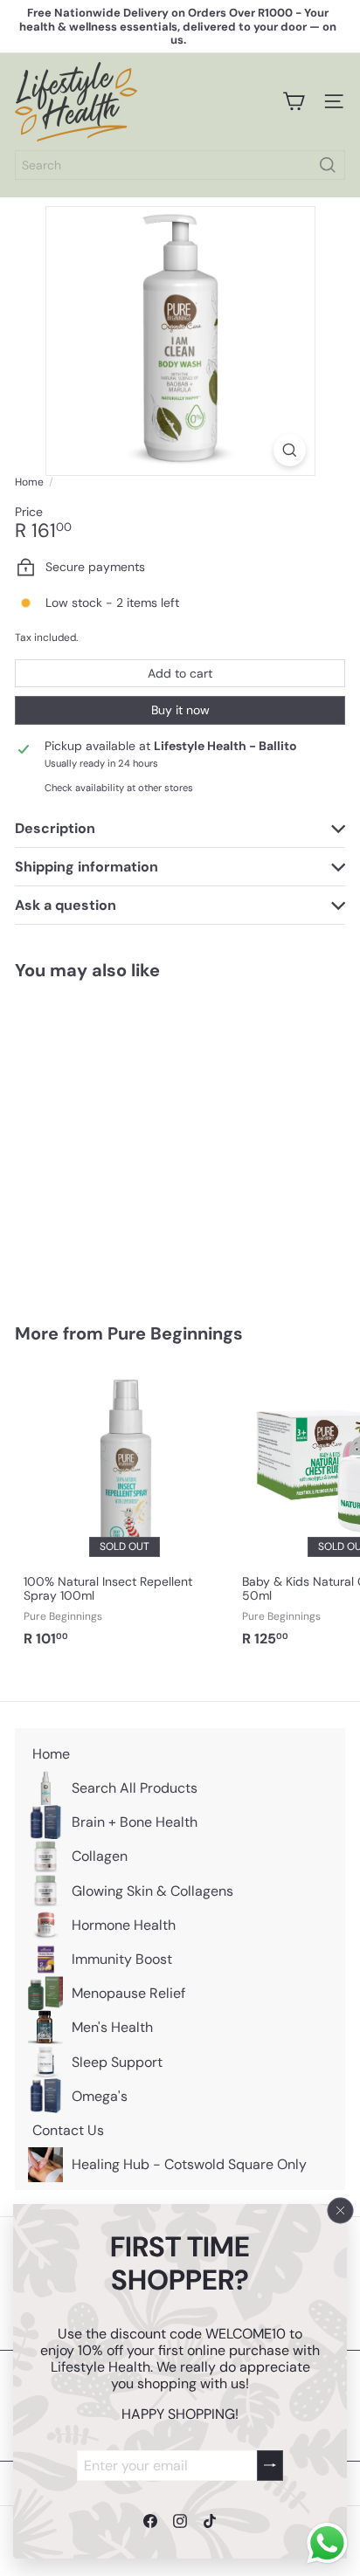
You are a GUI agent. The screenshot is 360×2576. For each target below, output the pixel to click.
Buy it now (180, 710)
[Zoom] (290, 450)
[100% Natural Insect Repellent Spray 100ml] (124, 1512)
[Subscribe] (270, 2465)
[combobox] (180, 165)
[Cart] (294, 101)
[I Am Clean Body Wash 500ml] (124, 1141)
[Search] (328, 165)
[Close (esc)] (341, 2210)
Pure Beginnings (175, 1333)
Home (29, 482)
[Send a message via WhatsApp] (327, 2543)
